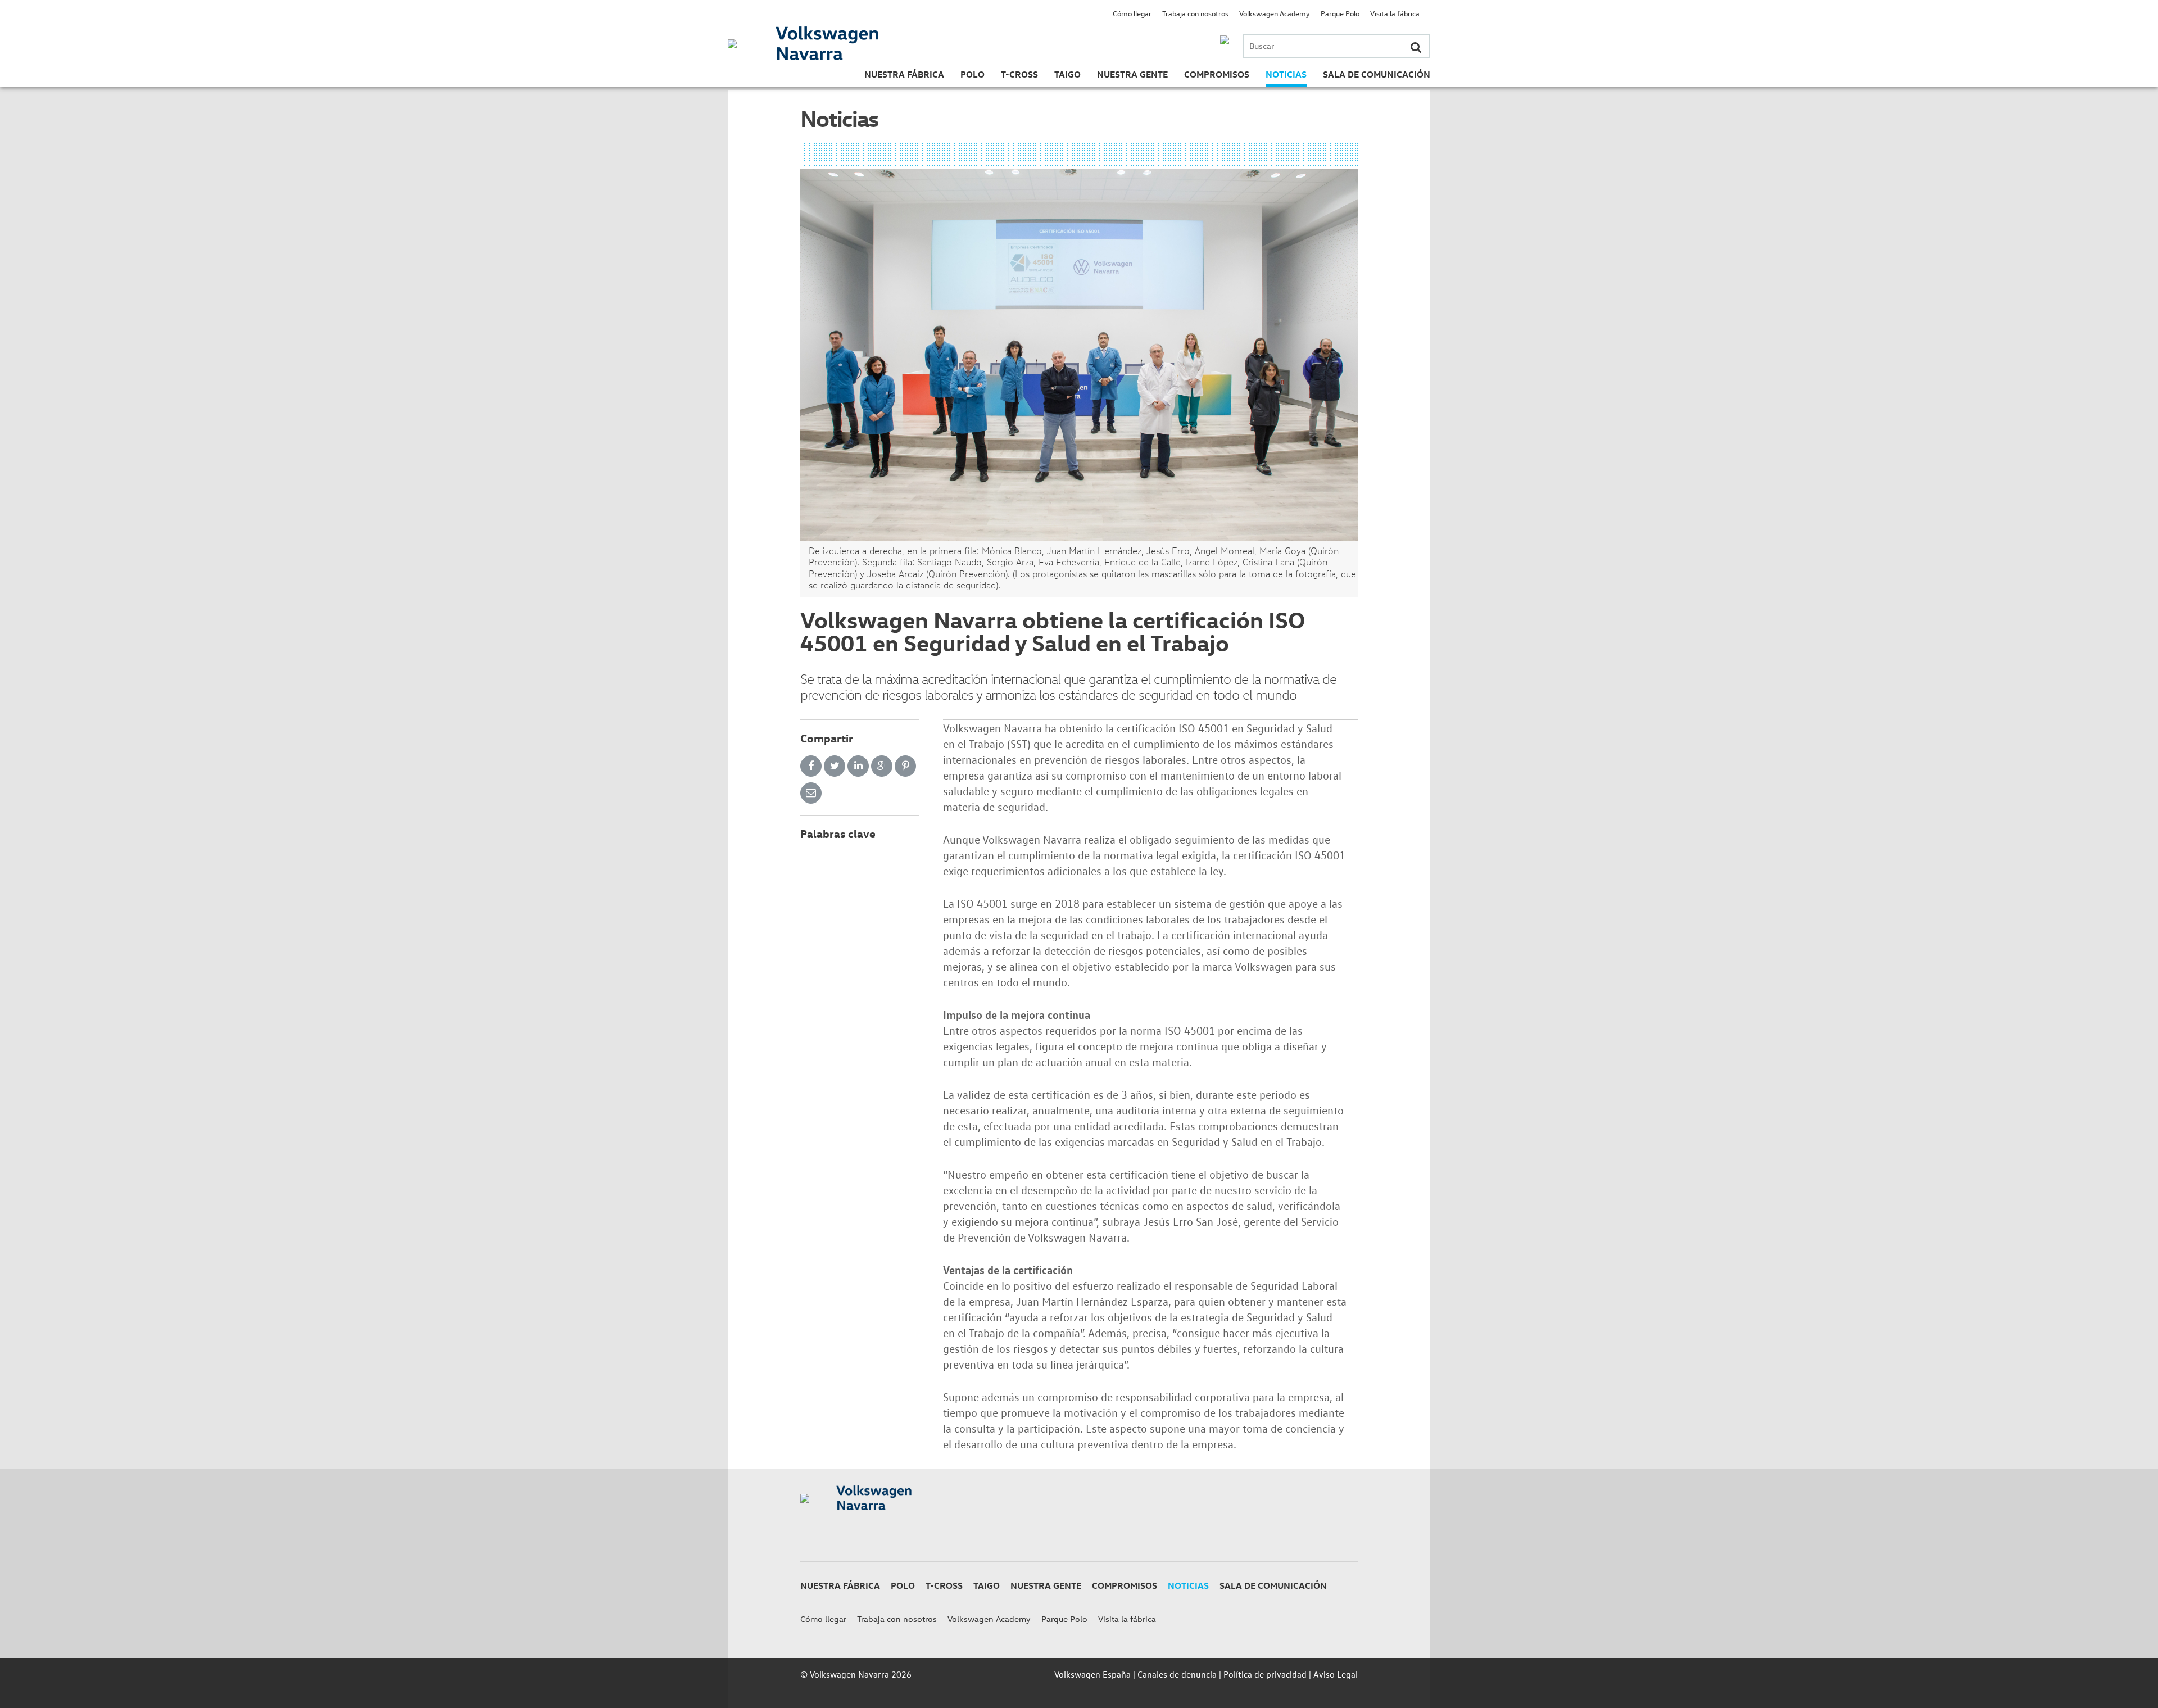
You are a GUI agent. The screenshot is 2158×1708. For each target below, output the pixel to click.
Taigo (1067, 74)
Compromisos (1217, 74)
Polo (973, 74)
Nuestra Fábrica (904, 74)
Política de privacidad (1265, 1674)
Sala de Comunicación (1377, 74)
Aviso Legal (1336, 1674)
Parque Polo (1340, 13)
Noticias (1286, 74)
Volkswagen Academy (1275, 13)
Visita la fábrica (1395, 13)
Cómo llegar (1132, 13)
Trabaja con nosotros (1195, 13)
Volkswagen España (1092, 1674)
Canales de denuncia (1177, 1674)
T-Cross (1019, 74)
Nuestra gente (1132, 74)
